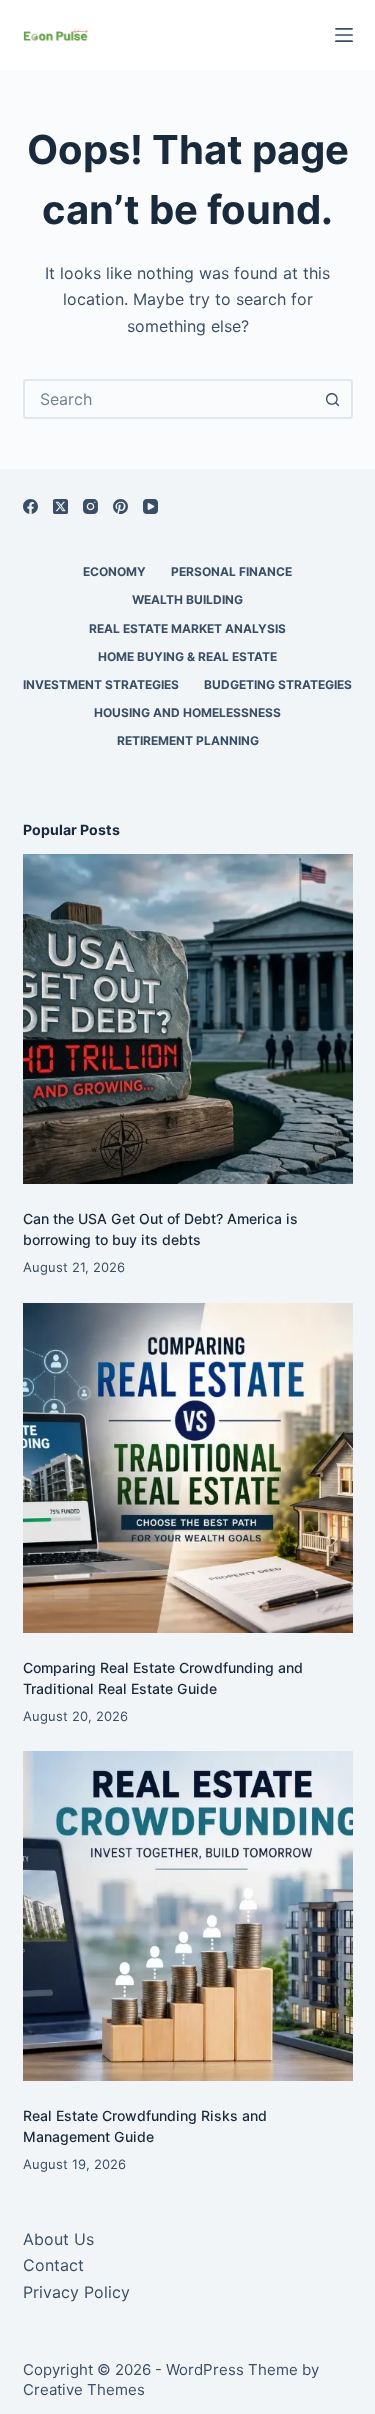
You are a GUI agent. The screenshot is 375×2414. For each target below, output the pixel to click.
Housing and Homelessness (187, 712)
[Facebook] (30, 506)
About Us (58, 2239)
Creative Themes (84, 2389)
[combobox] (170, 399)
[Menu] (344, 35)
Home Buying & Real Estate (187, 656)
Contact (53, 2265)
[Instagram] (90, 506)
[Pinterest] (120, 506)
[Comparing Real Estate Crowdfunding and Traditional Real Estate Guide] (188, 1468)
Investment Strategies (101, 684)
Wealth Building (187, 599)
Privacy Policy (76, 2292)
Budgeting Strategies (278, 684)
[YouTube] (150, 506)
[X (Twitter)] (60, 506)
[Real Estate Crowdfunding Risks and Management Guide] (188, 1916)
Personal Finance (231, 571)
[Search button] (333, 399)
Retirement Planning (188, 740)
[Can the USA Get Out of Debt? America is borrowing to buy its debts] (188, 1019)
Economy (114, 571)
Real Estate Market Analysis (187, 628)
